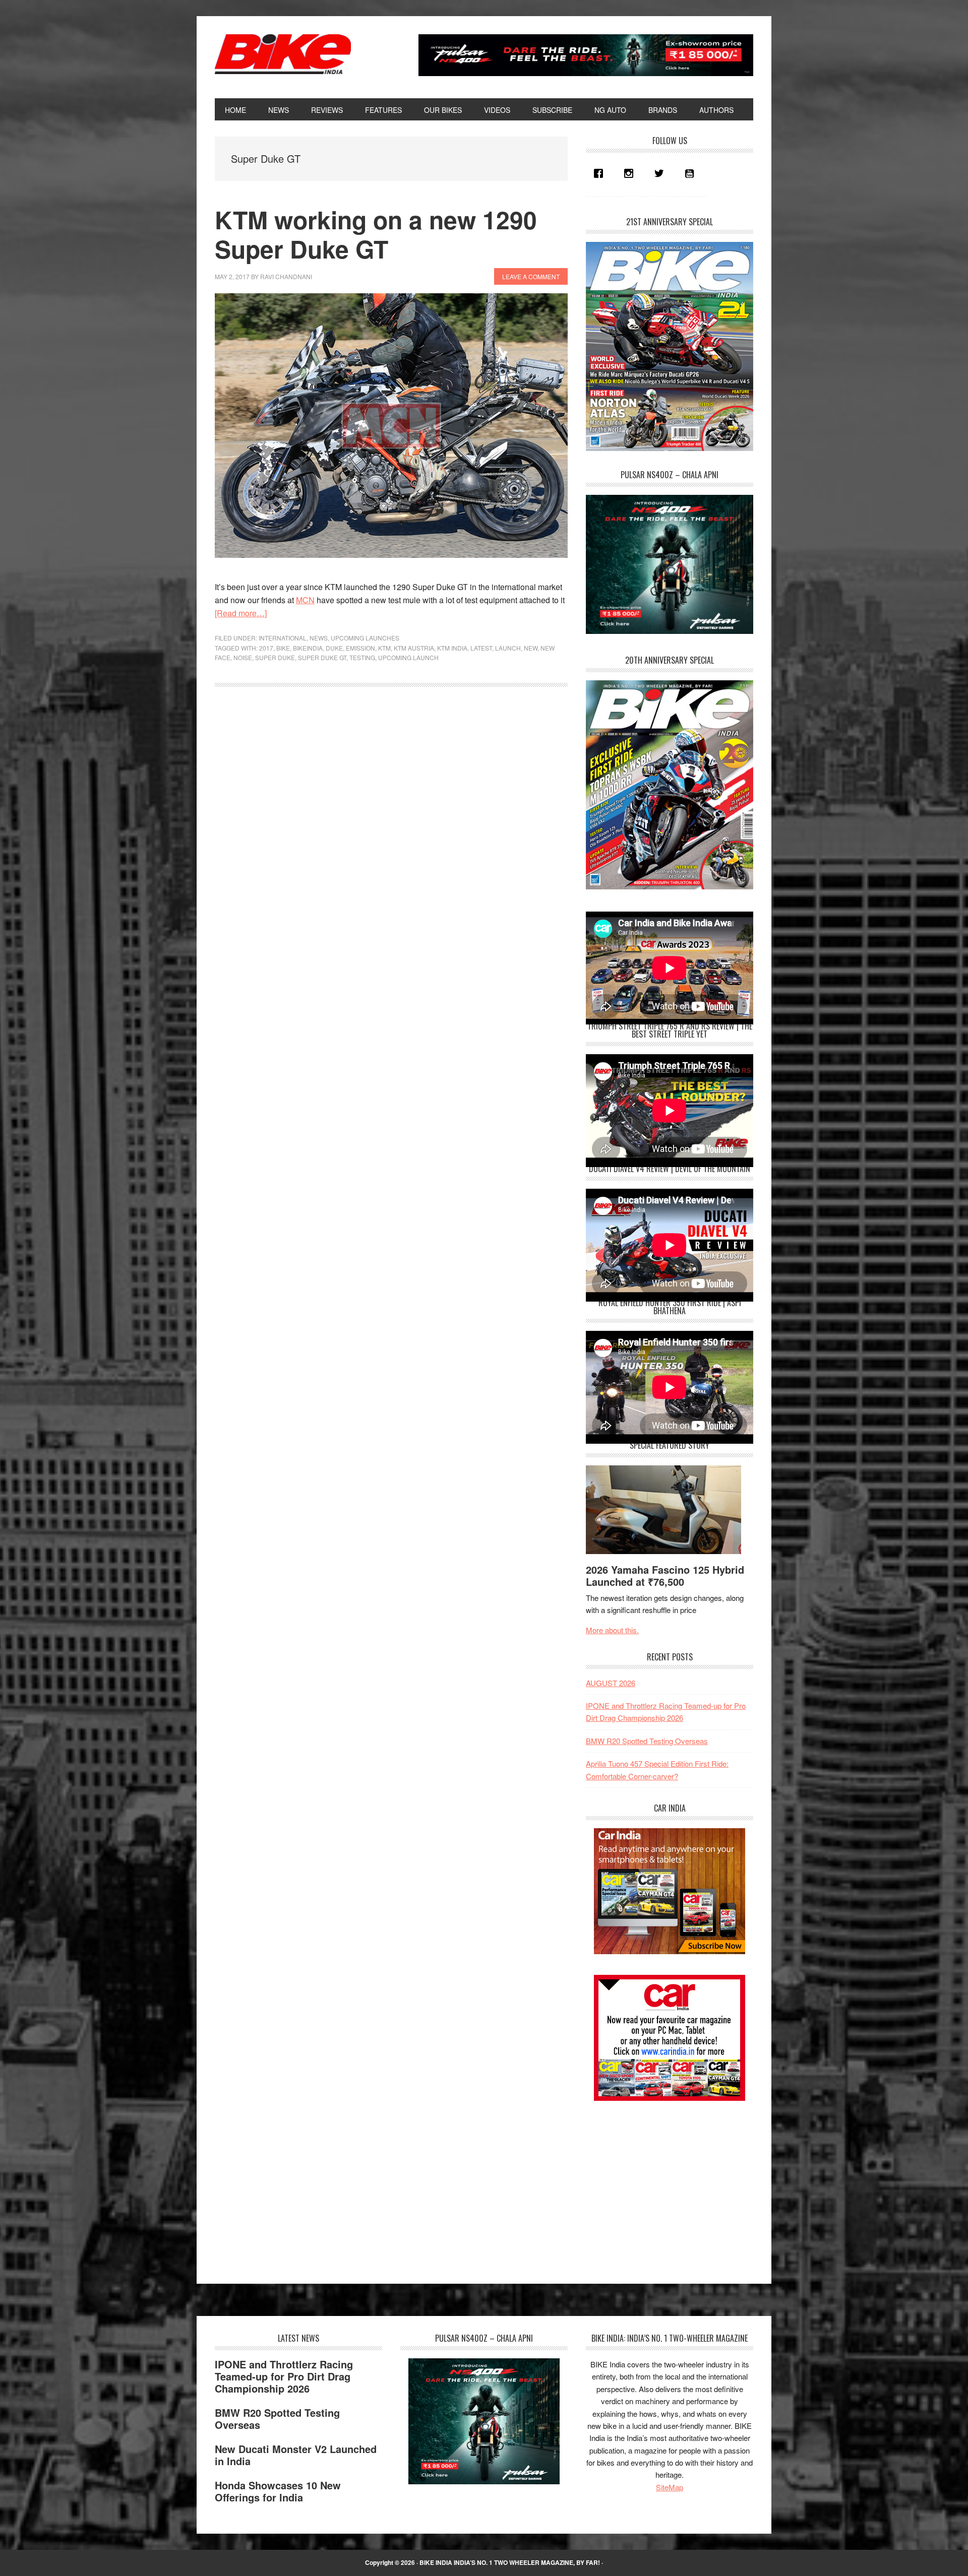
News (319, 638)
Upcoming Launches (365, 638)
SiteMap (670, 2487)
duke (334, 648)
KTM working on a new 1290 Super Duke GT (376, 234)
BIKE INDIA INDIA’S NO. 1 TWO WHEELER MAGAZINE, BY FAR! (510, 2562)
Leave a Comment (531, 276)
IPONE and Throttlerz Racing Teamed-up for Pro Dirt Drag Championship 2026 (284, 2376)
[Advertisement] (661, 2183)
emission (360, 648)
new (531, 648)
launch (508, 648)
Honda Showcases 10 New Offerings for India (278, 2491)
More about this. (612, 1630)
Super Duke (275, 657)
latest (481, 648)
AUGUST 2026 (611, 1683)
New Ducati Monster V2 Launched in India (296, 2455)
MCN (305, 600)
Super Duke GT (322, 657)
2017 (266, 648)
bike (283, 648)
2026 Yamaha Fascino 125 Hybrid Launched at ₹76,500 (665, 1575)
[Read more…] (241, 613)
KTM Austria (414, 648)
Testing (362, 657)
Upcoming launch (408, 657)
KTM (384, 648)
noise (243, 657)
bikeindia (308, 648)
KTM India (452, 648)
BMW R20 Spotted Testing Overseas (647, 1741)
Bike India (283, 54)
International (283, 638)
